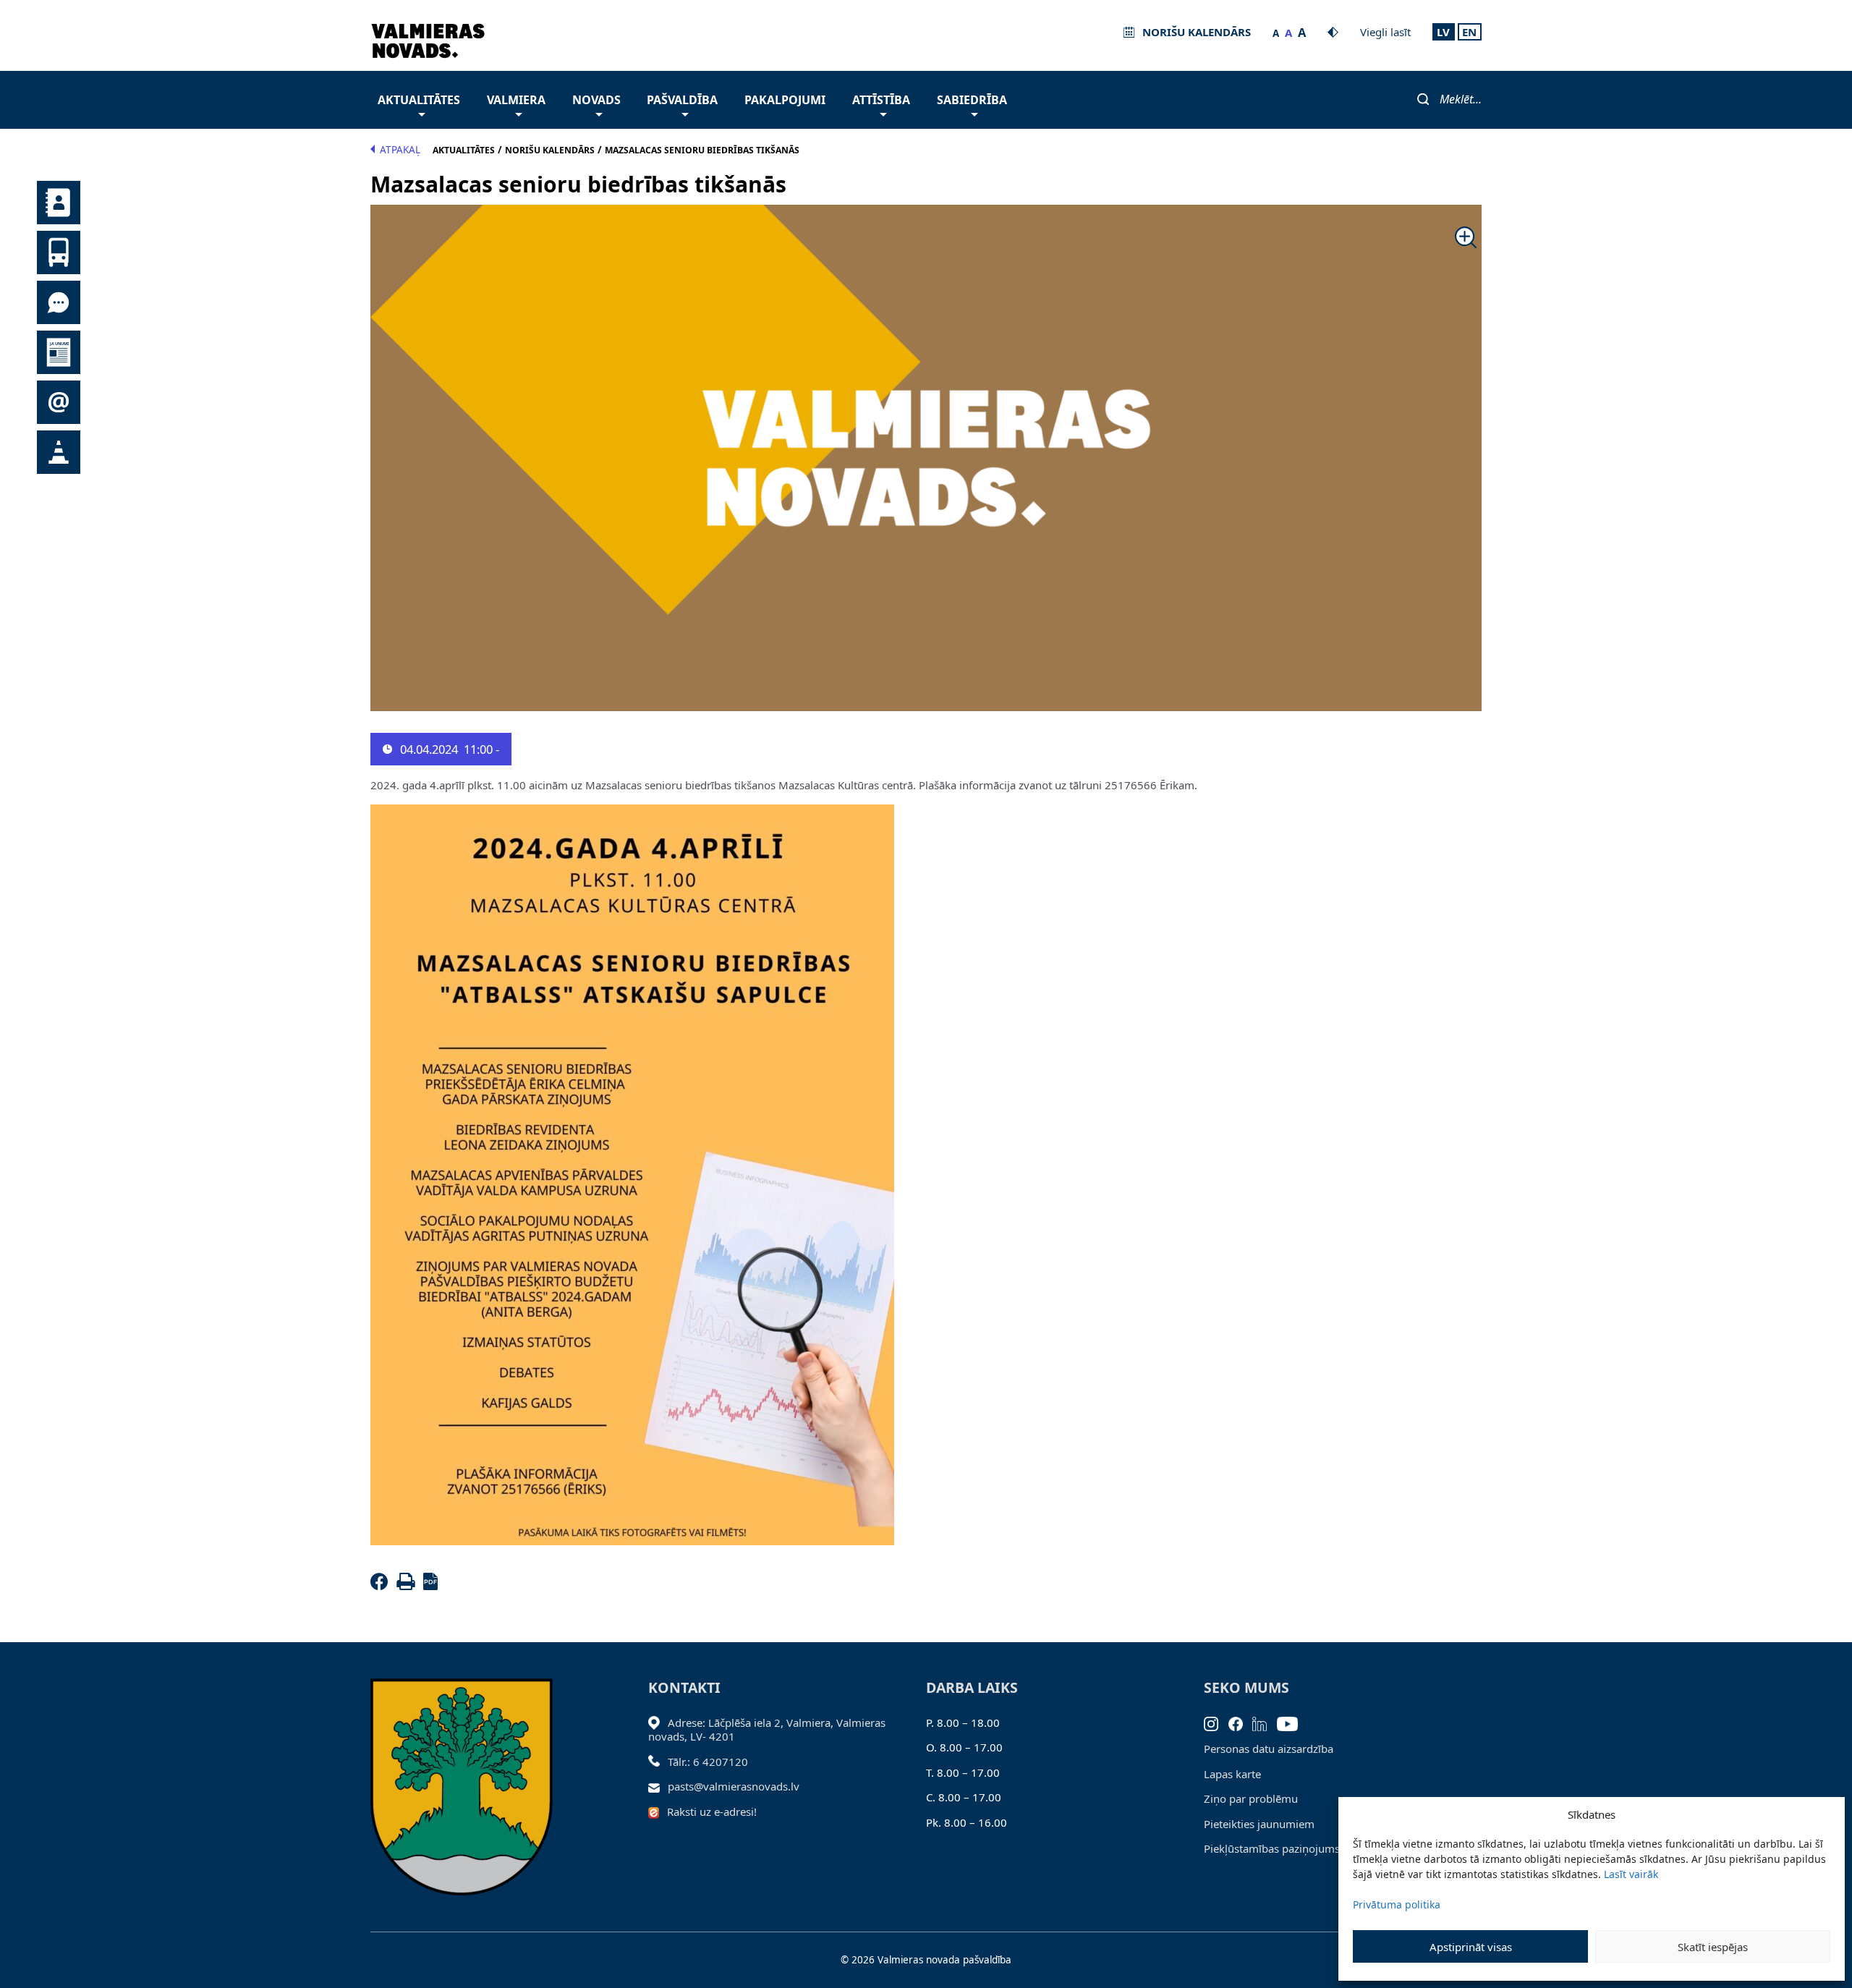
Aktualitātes (419, 100)
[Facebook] (382, 1586)
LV (1443, 32)
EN (1469, 32)
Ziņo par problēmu (1251, 1798)
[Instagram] (1216, 1722)
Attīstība (881, 100)
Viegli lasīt (1385, 32)
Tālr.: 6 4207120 (708, 1762)
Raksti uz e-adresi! (712, 1811)
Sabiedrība (972, 100)
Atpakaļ (400, 150)
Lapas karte (1232, 1774)
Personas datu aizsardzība (1269, 1749)
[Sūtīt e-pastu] (658, 1786)
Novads (596, 100)
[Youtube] (1292, 1722)
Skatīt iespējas (1713, 1947)
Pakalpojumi (785, 100)
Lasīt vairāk (1631, 1874)
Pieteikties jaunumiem (1259, 1824)
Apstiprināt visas (1471, 1947)
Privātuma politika (1397, 1904)
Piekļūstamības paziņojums (1272, 1848)
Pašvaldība (682, 100)
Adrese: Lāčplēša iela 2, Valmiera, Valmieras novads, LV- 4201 (767, 1730)
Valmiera (516, 100)
